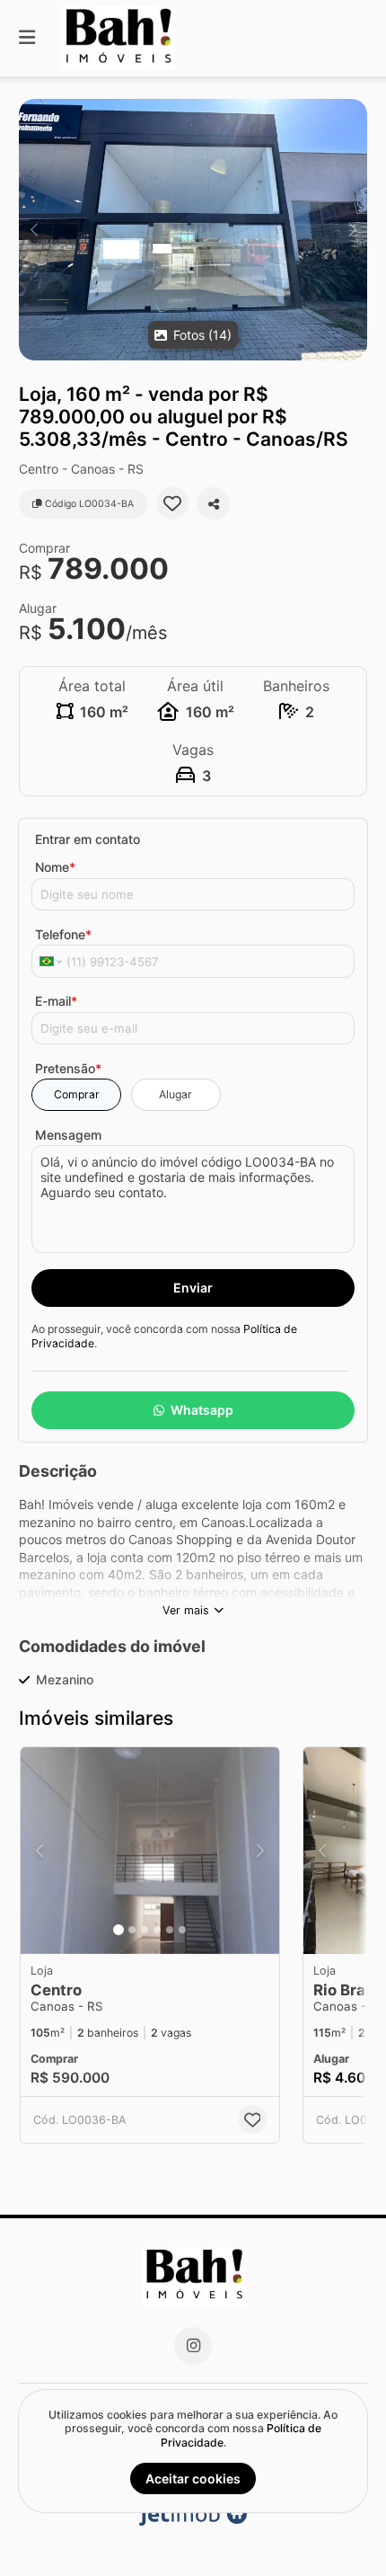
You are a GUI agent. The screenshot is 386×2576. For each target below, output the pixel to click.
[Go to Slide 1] (118, 1930)
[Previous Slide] (34, 230)
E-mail (56, 1001)
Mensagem (68, 1135)
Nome (55, 867)
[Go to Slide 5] (170, 1930)
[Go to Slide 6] (182, 1930)
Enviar (193, 1288)
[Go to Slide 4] (157, 1930)
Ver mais (186, 1610)
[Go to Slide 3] (145, 1930)
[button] (193, 230)
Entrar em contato (88, 839)
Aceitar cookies (193, 2478)
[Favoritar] (172, 503)
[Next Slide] (352, 230)
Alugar (175, 1094)
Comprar (77, 1094)
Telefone (63, 934)
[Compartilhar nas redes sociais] (214, 503)
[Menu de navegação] (27, 38)
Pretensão (68, 1068)
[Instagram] (193, 2346)
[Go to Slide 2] (132, 1930)
